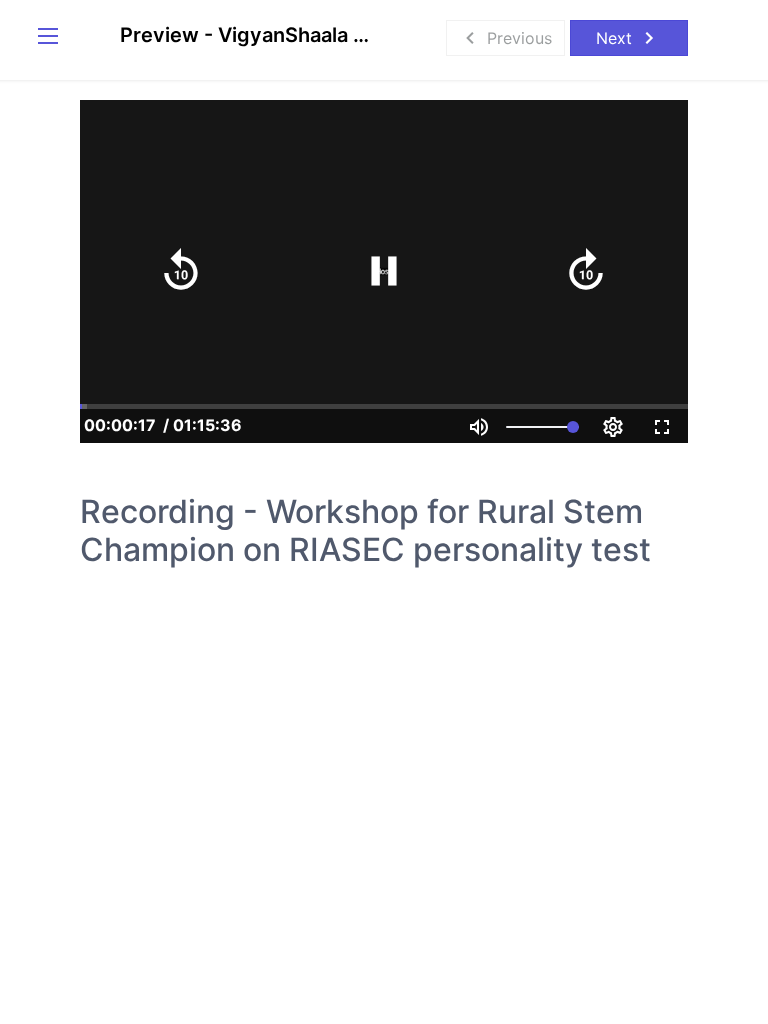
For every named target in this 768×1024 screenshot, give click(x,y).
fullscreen (662, 427)
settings (613, 427)
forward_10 (586, 271)
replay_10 (181, 271)
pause (384, 271)
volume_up (479, 427)
